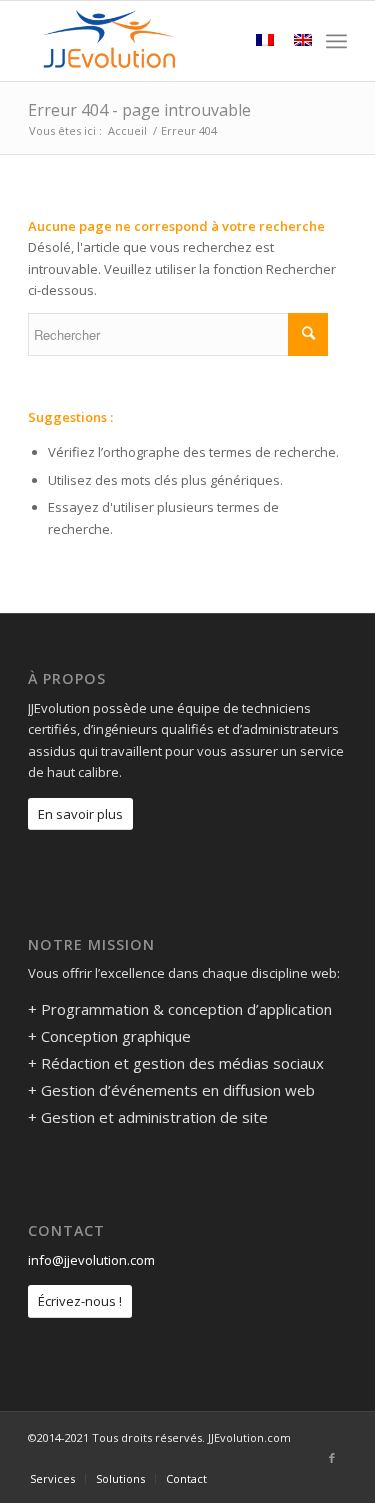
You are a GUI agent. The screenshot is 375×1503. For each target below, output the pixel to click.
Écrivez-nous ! (80, 1301)
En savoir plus (80, 814)
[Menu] (336, 41)
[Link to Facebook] (332, 1458)
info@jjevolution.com (91, 1260)
